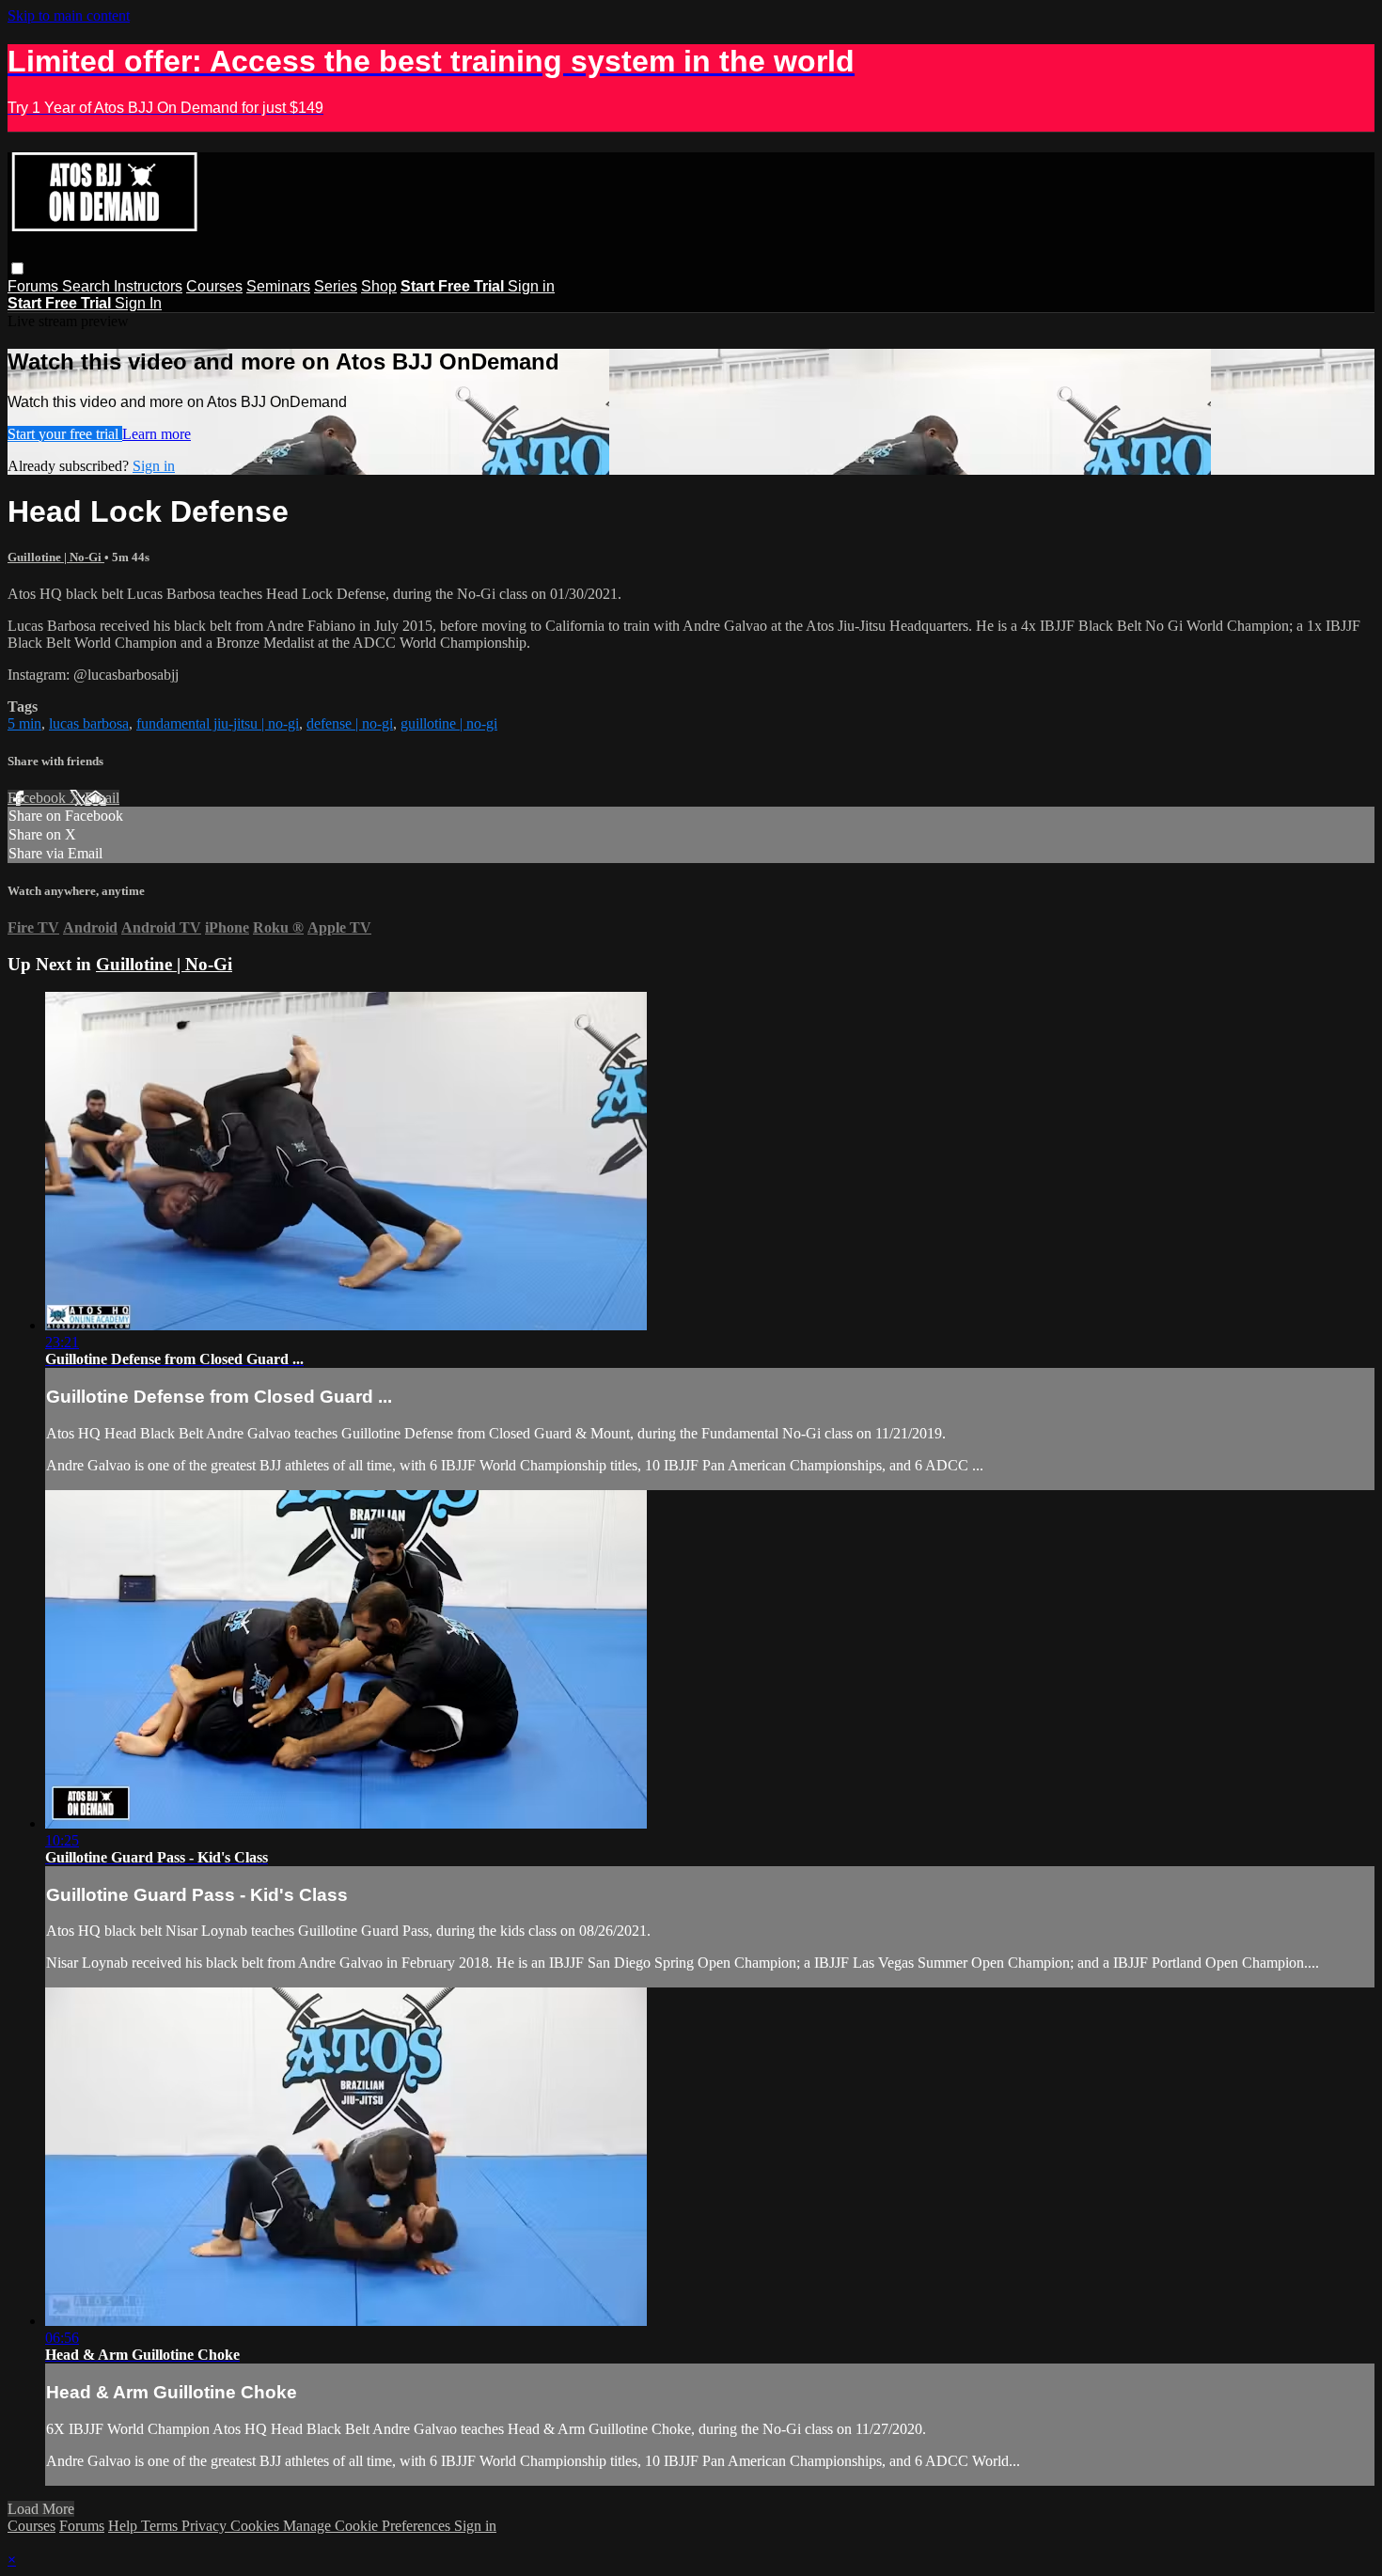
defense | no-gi (350, 723)
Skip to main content (69, 16)
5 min (24, 723)
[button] (17, 268)
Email (102, 798)
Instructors (148, 286)
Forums (35, 286)
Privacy (206, 2526)
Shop (379, 286)
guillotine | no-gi (449, 723)
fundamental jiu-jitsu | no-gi (218, 723)
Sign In (138, 303)
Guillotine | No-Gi (56, 557)
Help (125, 2526)
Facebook (39, 798)
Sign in (531, 286)
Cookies (257, 2526)
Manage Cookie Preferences (369, 2526)
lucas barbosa (89, 723)
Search (88, 286)
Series (336, 286)
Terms (161, 2526)
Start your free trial (65, 434)
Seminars (278, 286)
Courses (214, 286)
